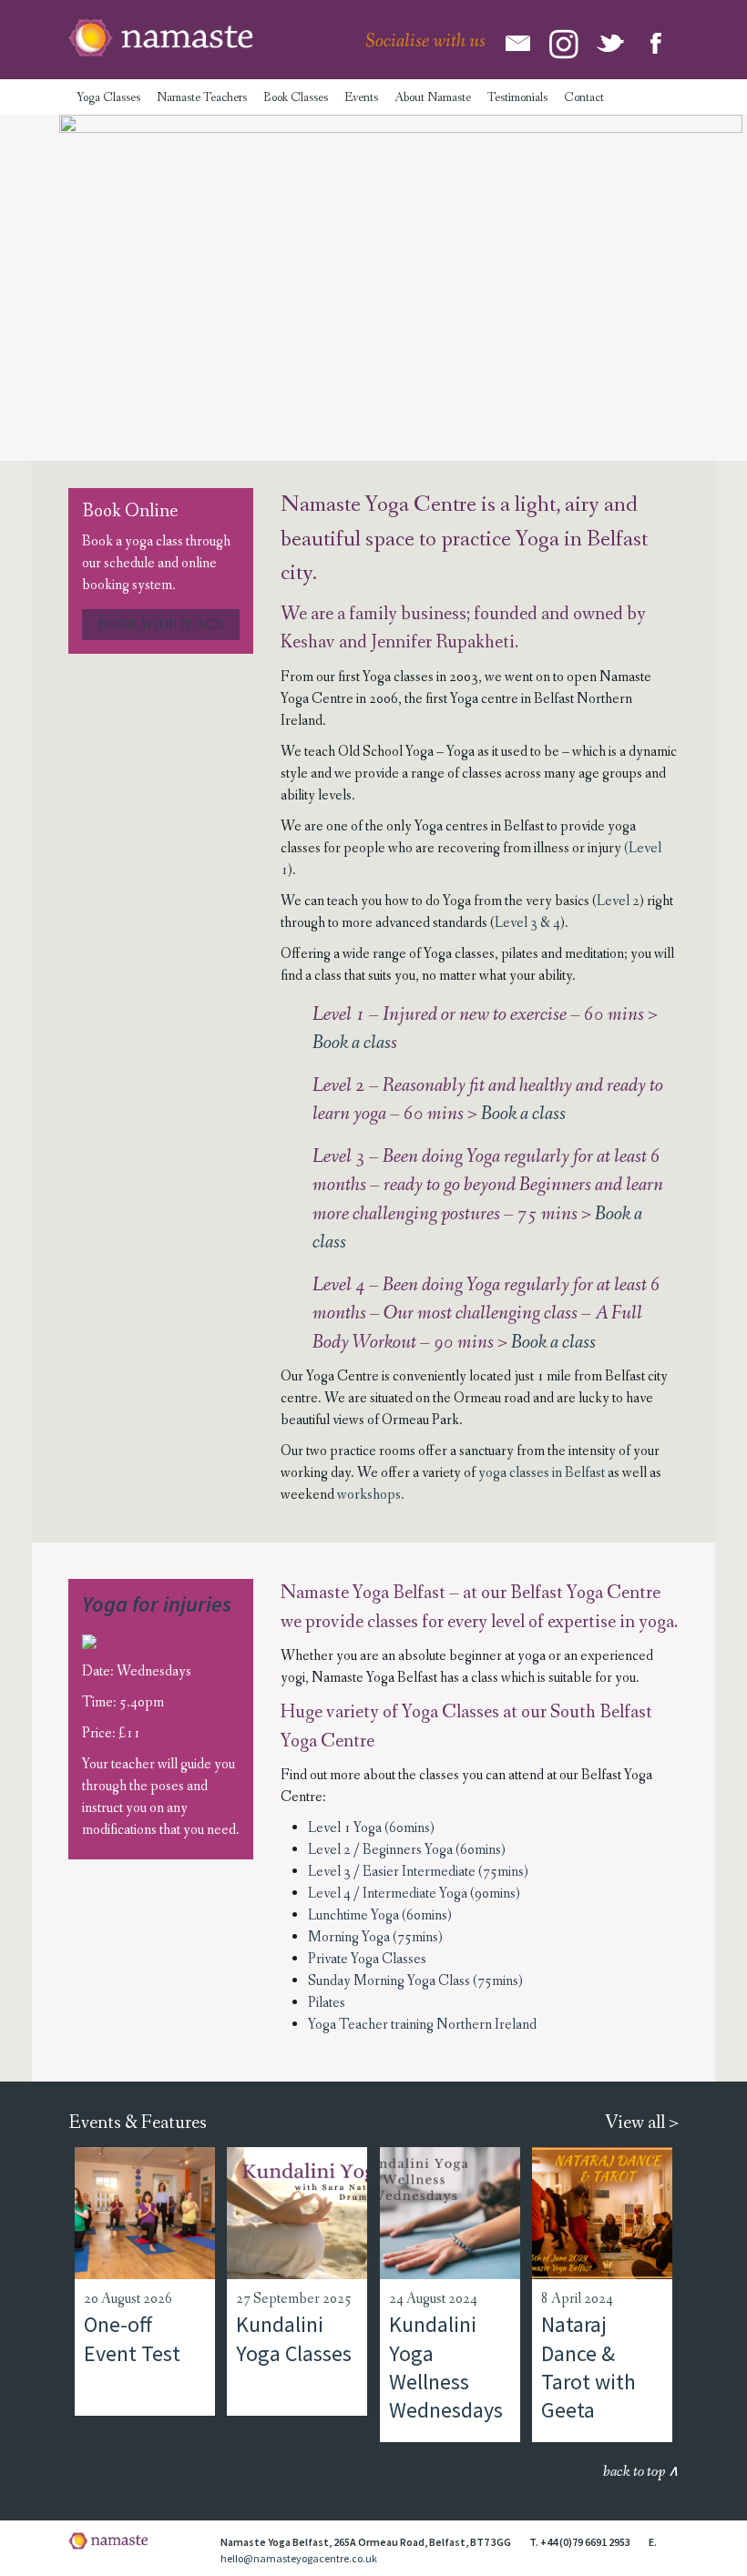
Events (361, 97)
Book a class (523, 1114)
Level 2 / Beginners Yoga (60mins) (407, 1850)
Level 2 (618, 901)
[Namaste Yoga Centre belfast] (161, 38)
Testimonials (517, 97)
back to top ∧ (641, 2472)
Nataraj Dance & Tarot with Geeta (588, 2367)
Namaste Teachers (202, 97)
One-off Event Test (132, 2338)
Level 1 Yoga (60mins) (371, 1828)
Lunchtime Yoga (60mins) (380, 1915)
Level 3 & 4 (527, 923)
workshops (369, 1495)
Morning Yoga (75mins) (375, 1937)
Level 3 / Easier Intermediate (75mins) (418, 1872)
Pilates (327, 2003)
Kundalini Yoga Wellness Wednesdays (446, 2367)
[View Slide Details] (401, 282)
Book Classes (296, 97)
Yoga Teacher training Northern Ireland (422, 2025)
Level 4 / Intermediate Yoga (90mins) (414, 1894)
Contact (584, 97)
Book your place (161, 625)
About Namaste (433, 97)
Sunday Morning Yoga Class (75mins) (415, 1981)
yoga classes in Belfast (542, 1473)
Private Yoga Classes (367, 1959)
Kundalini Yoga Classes (294, 2338)
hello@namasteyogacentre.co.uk (299, 2558)
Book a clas (352, 1043)
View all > (642, 2123)
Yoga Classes (108, 97)
